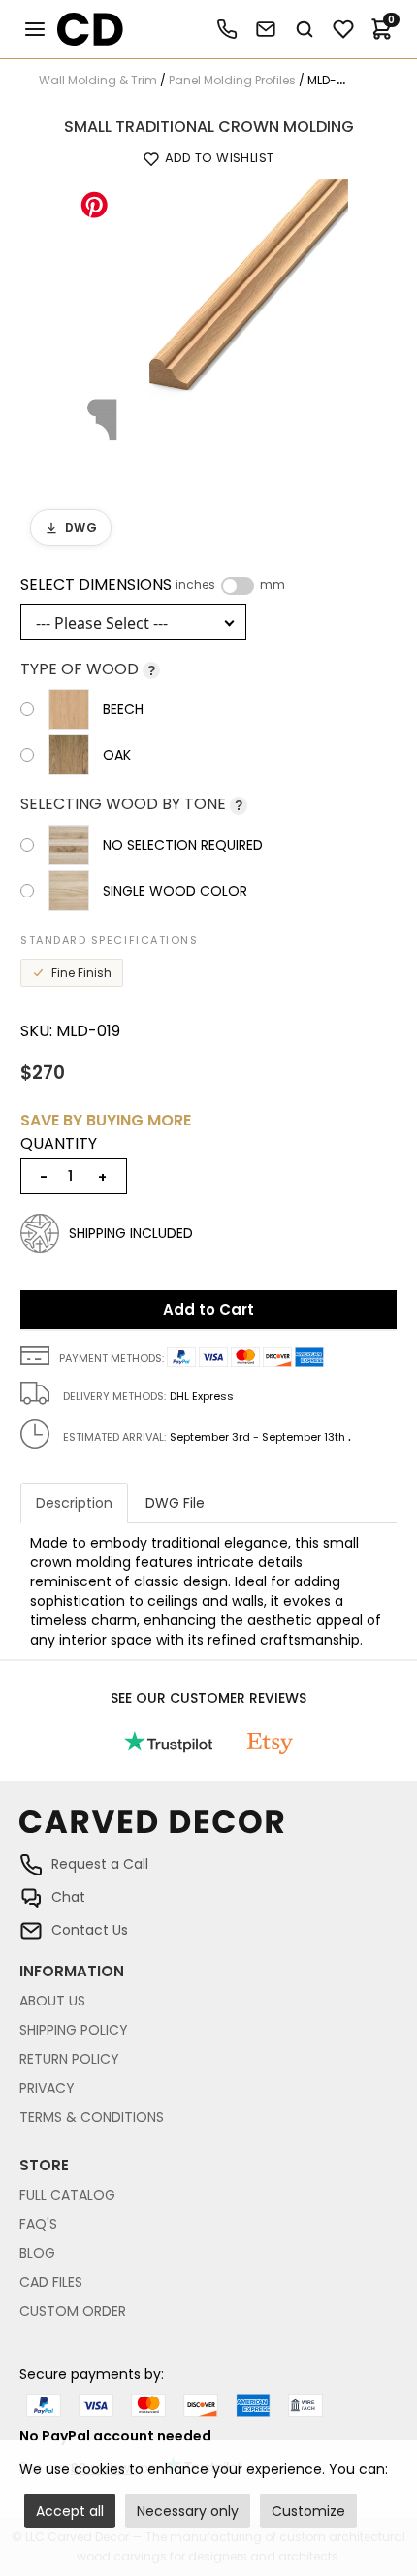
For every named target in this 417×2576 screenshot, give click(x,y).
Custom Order (73, 2311)
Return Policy (69, 2059)
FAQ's (38, 2224)
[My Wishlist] (343, 29)
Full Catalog (67, 2195)
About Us (52, 2001)
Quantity (59, 1144)
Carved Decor (82, 29)
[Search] (305, 29)
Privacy (47, 2088)
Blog (37, 2253)
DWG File (175, 1503)
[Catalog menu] (35, 29)
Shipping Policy (74, 2030)
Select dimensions (153, 585)
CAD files (51, 2282)
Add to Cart (208, 1309)
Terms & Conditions (92, 2117)
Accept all (70, 2511)
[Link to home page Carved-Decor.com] (208, 1831)
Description (74, 1503)
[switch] (238, 586)
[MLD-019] (208, 318)
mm (273, 585)
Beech (123, 709)
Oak (117, 755)
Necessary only (188, 2511)
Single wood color (175, 891)
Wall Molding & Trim (98, 80)
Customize (308, 2511)
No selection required (183, 845)
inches (195, 585)
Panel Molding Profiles (232, 80)
